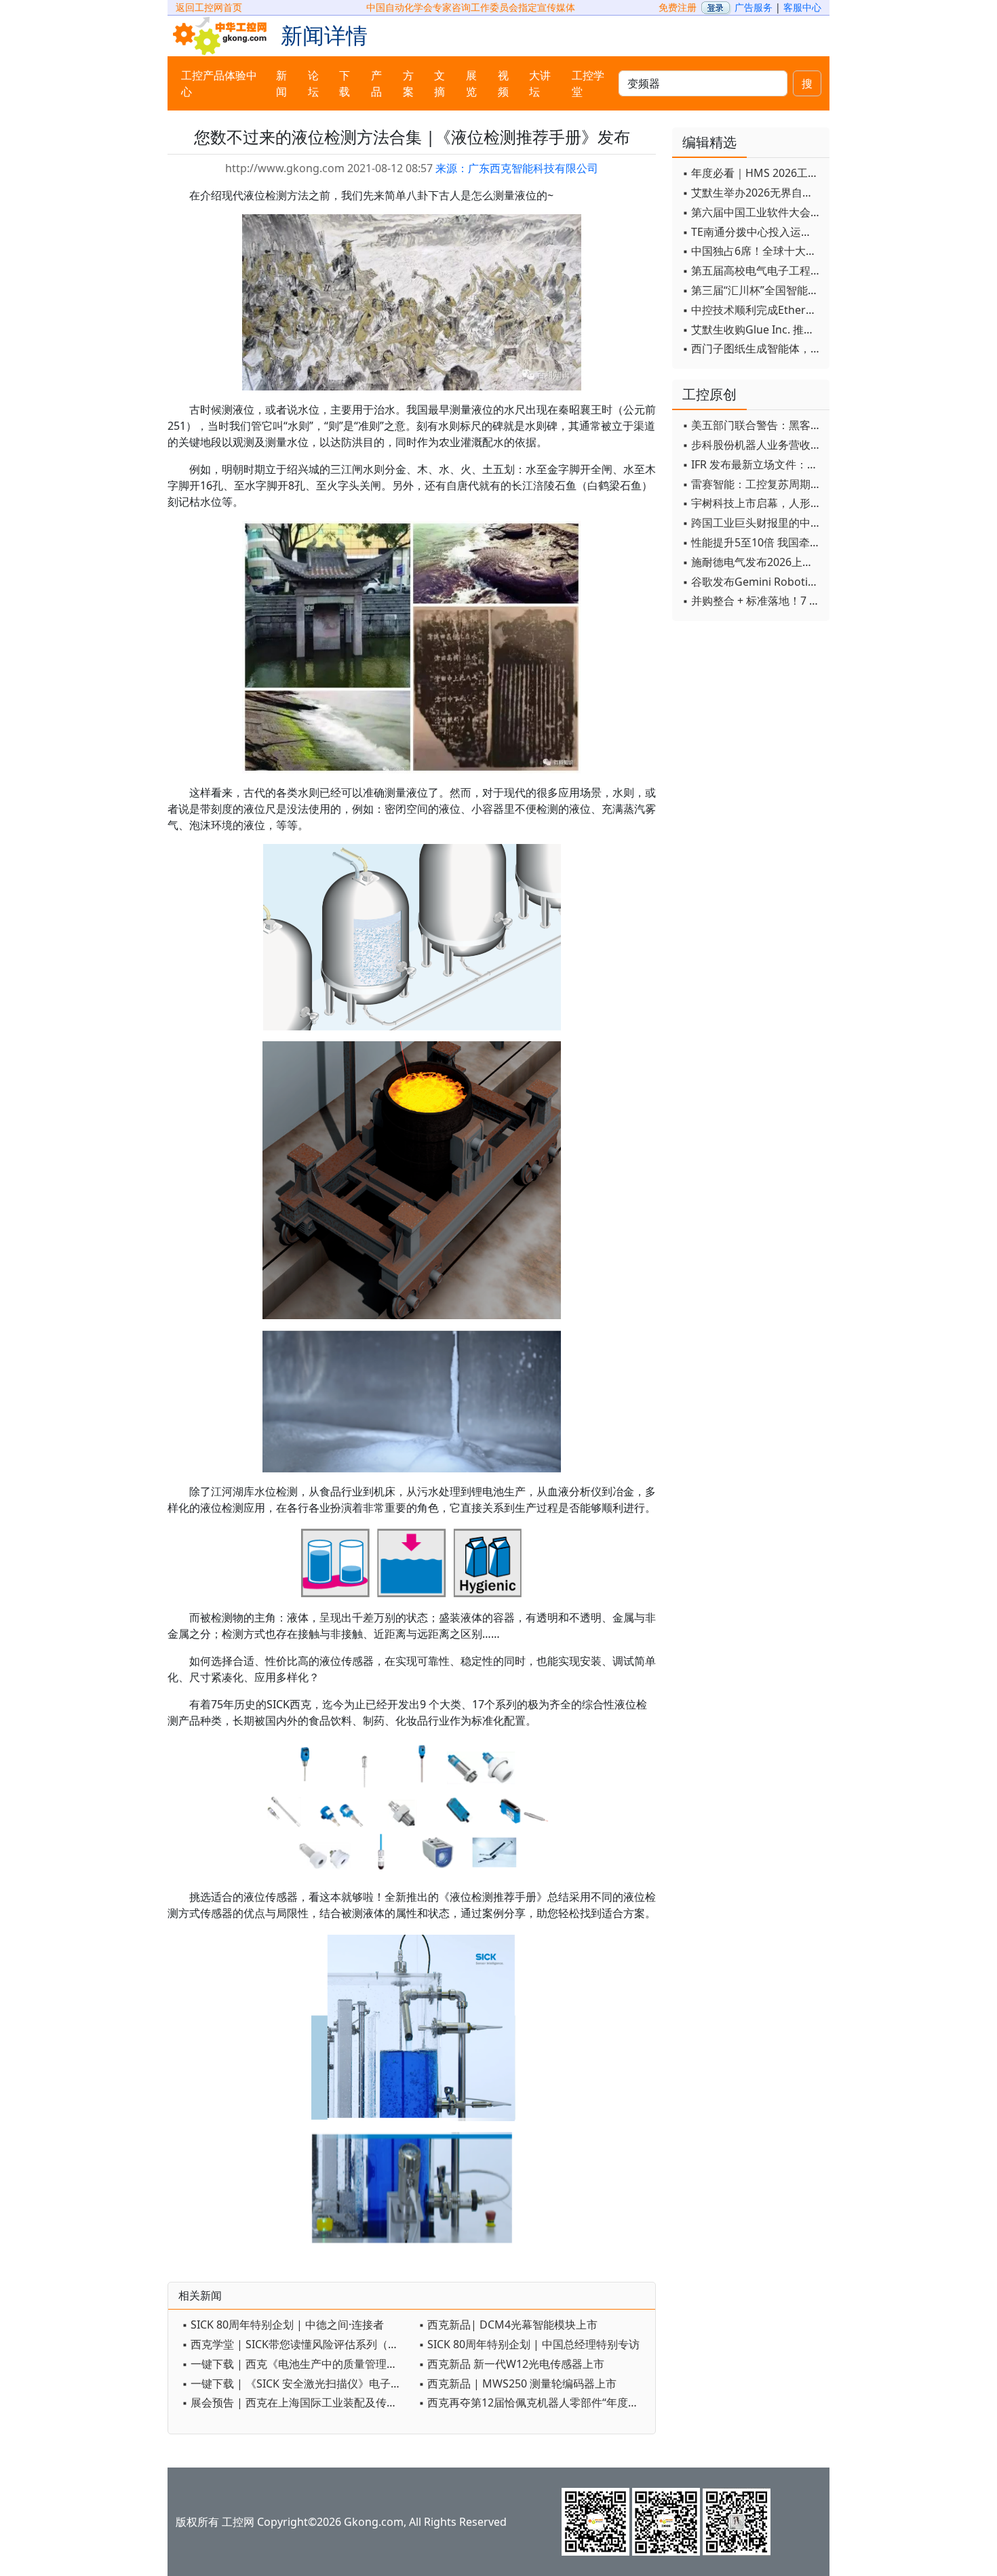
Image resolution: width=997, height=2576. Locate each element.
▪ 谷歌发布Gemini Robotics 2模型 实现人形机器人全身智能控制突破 (752, 582)
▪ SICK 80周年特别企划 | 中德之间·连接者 (283, 2325)
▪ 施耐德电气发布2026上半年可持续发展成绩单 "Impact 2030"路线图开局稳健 (752, 562)
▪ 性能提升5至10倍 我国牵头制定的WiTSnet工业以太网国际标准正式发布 (752, 542)
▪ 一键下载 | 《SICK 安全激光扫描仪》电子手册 (297, 2383)
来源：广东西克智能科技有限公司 (517, 168)
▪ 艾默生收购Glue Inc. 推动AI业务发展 (752, 329)
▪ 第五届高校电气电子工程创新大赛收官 (752, 270)
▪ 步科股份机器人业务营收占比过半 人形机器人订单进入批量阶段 (752, 445)
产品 (376, 83)
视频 (503, 83)
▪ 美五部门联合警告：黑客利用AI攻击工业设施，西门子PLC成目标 (752, 425)
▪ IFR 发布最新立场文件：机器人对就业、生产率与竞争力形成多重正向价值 (752, 464)
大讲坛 (540, 83)
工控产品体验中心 (219, 83)
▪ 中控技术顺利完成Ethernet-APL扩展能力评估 (752, 310)
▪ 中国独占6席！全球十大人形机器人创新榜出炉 (752, 251)
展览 (471, 83)
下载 (345, 83)
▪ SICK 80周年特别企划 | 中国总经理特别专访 (529, 2344)
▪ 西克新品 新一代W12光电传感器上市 (511, 2364)
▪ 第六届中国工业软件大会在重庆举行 (752, 212)
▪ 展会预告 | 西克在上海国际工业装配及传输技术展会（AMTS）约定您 (297, 2402)
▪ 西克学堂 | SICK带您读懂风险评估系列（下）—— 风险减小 (297, 2344)
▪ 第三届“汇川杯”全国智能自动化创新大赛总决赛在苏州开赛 (752, 290)
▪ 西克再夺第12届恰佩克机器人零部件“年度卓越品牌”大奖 (533, 2402)
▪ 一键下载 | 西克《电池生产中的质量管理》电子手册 (297, 2364)
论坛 (313, 83)
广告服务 (754, 7)
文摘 (439, 83)
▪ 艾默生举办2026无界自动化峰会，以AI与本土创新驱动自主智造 (752, 193)
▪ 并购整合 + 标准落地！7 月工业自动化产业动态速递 (752, 601)
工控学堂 (588, 83)
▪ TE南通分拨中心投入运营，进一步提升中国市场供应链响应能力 (752, 232)
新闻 (281, 83)
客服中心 (802, 7)
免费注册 (678, 7)
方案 (408, 83)
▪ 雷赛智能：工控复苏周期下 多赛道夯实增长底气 (752, 484)
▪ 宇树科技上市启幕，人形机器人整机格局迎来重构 (752, 503)
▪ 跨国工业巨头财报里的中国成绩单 (752, 523)
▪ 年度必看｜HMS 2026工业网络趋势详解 (752, 173)
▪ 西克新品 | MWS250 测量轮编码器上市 (517, 2383)
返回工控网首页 (209, 7)
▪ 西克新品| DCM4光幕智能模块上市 (508, 2325)
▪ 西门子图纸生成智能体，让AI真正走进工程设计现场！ (752, 348)
